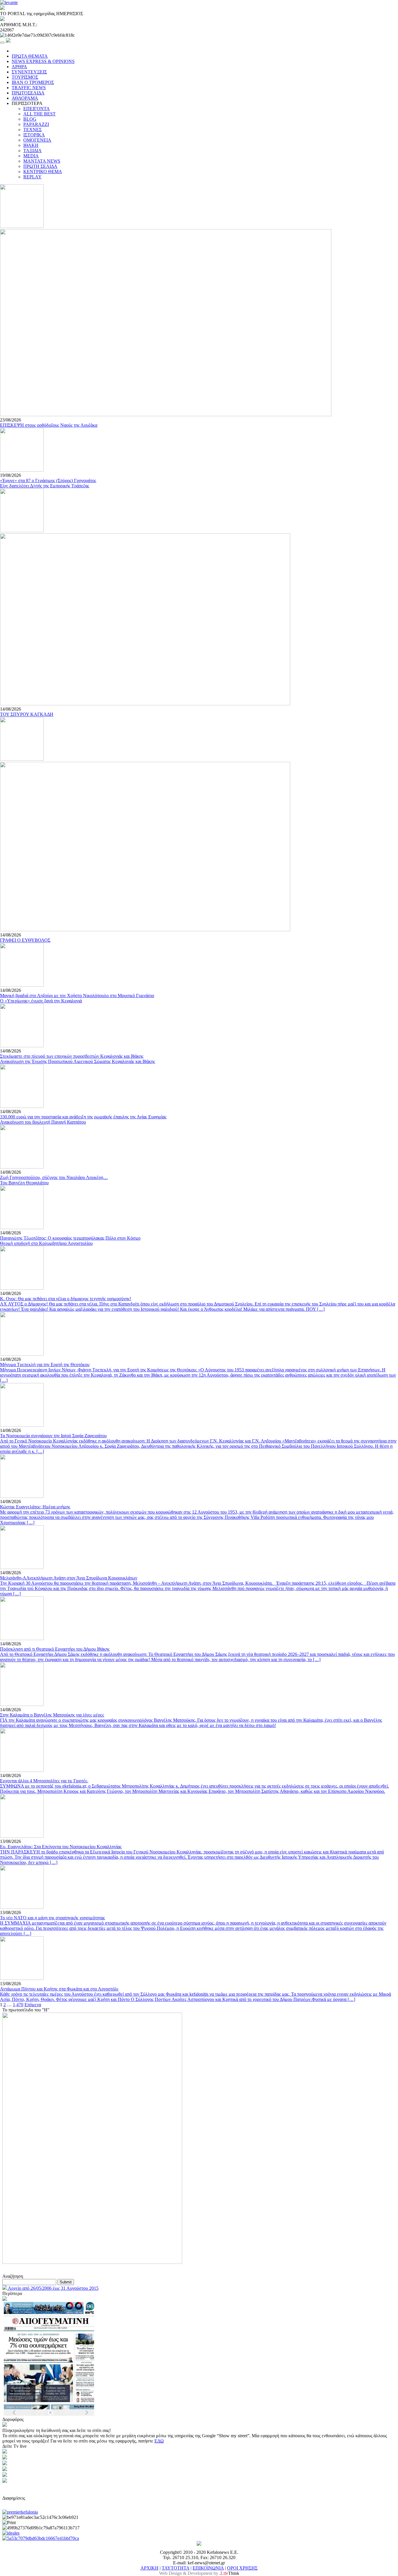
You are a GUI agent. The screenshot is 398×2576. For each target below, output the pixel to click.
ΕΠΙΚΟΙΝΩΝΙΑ (208, 2568)
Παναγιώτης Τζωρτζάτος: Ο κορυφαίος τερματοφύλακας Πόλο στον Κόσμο (70, 1238)
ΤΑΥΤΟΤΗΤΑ (176, 2568)
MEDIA (31, 156)
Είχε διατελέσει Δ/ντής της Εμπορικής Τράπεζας (45, 486)
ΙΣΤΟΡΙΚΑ (34, 135)
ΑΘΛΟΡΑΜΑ (25, 98)
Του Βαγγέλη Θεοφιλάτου (24, 1183)
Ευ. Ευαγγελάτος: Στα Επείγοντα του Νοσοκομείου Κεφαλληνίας (61, 1847)
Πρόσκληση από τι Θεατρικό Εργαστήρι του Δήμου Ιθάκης (55, 1649)
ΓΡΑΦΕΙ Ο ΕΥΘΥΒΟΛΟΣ (25, 940)
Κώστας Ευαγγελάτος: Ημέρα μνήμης (35, 1507)
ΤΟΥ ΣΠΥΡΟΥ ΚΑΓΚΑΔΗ (27, 714)
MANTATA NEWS (42, 161)
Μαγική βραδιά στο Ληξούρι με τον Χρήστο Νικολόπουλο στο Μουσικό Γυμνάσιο (77, 996)
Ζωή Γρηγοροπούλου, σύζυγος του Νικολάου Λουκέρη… (54, 1177)
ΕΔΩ (159, 2441)
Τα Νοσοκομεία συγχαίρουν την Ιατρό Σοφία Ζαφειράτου (53, 1436)
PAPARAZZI (36, 124)
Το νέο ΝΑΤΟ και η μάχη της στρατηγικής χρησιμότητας (52, 1918)
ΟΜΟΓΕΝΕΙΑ (37, 140)
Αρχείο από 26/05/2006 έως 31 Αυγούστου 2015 (53, 2288)
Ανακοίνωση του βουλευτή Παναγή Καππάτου (43, 1122)
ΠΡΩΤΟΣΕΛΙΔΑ (28, 93)
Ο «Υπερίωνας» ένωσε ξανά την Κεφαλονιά (41, 1001)
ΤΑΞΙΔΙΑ (32, 151)
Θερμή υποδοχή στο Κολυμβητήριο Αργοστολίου (46, 1243)
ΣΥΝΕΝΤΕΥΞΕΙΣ (29, 72)
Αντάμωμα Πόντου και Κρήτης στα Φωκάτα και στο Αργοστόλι (59, 1989)
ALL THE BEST (39, 114)
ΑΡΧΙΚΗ (149, 2568)
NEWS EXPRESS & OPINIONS (43, 61)
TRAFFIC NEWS (29, 88)
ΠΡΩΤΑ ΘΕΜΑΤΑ (30, 56)
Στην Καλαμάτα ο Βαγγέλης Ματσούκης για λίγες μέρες (52, 1715)
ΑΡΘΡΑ (19, 67)
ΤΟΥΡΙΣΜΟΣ (25, 77)
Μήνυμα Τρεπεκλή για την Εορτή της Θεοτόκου (45, 1365)
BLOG (30, 119)
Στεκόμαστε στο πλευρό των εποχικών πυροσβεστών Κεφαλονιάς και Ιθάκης (72, 1056)
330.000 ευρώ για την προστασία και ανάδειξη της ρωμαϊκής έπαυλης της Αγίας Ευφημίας (83, 1117)
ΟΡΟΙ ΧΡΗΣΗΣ (242, 2568)
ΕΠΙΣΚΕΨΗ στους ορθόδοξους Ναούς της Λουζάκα (49, 425)
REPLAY (32, 177)
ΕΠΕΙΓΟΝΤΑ (37, 109)
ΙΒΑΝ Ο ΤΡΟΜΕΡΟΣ (33, 82)
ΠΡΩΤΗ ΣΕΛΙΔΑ (40, 166)
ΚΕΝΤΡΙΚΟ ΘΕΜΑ (43, 172)
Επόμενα (33, 2005)
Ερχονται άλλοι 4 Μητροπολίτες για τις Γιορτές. (44, 1781)
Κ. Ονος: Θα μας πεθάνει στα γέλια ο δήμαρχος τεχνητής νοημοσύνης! (66, 1299)
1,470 (18, 2005)
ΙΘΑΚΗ (31, 145)
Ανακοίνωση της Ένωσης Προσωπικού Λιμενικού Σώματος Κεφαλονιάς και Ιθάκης (78, 1061)
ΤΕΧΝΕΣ (32, 130)
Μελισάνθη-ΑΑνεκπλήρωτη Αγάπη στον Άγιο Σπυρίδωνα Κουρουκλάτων (69, 1578)
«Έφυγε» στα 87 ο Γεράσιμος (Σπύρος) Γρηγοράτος (48, 480)
